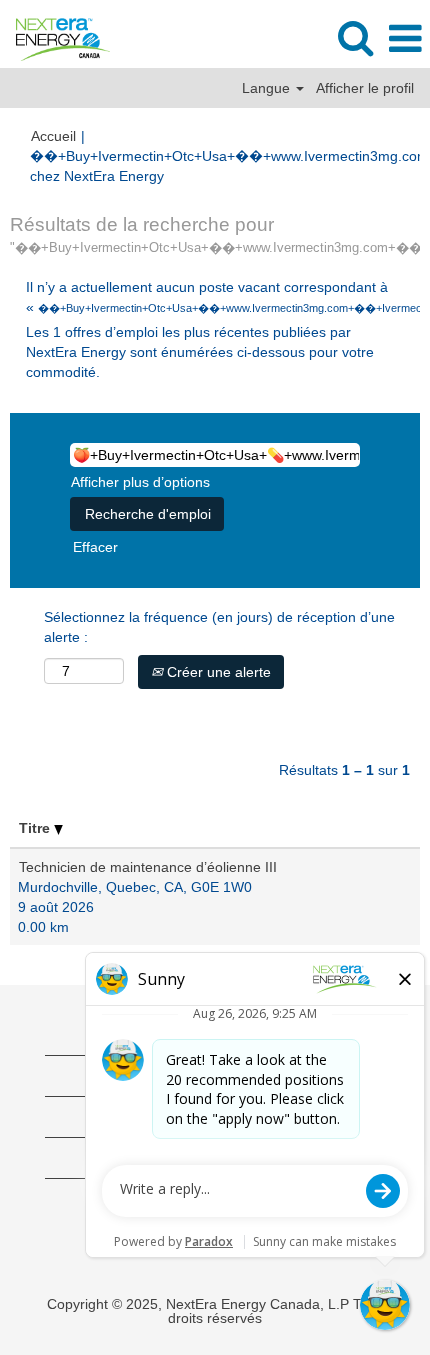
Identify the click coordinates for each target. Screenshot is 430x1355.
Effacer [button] (95, 547)
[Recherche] (355, 37)
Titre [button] (36, 828)
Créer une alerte (217, 672)
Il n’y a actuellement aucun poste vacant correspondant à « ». (215, 297)
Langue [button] (268, 88)
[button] (405, 38)
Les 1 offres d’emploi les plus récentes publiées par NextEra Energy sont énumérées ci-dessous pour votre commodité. (200, 352)
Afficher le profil (365, 88)
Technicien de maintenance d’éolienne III (148, 867)
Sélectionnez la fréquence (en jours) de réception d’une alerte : (219, 627)
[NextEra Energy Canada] (55, 38)
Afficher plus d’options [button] (140, 482)
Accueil (53, 136)
